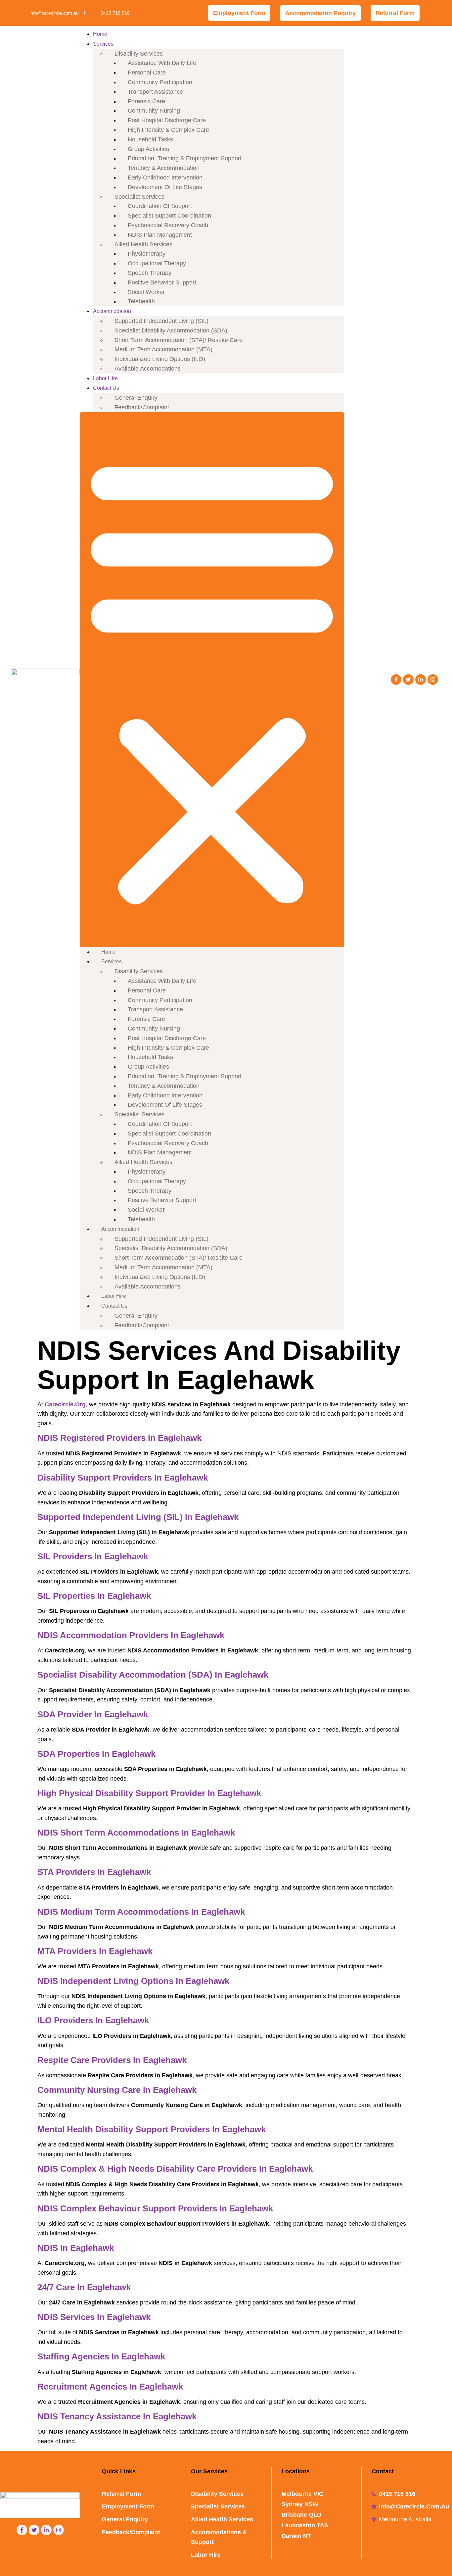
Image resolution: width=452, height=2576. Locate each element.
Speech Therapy (150, 273)
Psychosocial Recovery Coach (168, 225)
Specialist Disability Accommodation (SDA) (171, 330)
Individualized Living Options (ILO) (160, 359)
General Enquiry (136, 398)
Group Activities (148, 149)
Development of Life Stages (165, 187)
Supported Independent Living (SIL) (161, 321)
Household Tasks (150, 139)
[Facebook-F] (396, 680)
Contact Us (106, 388)
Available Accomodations (148, 369)
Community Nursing (154, 111)
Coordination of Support (160, 206)
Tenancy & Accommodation (164, 168)
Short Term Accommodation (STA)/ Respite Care (179, 340)
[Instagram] (433, 680)
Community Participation (160, 82)
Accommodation (112, 311)
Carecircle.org (65, 1404)
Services (103, 44)
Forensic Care (146, 101)
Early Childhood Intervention (165, 177)
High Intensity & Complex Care (168, 130)
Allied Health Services (143, 244)
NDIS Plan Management (160, 235)
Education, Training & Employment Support (185, 158)
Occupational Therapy (157, 263)
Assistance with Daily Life (162, 63)
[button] (212, 680)
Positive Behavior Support (162, 282)
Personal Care (147, 73)
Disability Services (139, 54)
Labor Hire (105, 378)
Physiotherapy (147, 254)
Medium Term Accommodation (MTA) (163, 349)
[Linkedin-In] (421, 680)
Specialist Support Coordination (169, 216)
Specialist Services (139, 197)
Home (100, 34)
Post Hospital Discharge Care (167, 120)
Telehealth (141, 301)
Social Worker (146, 292)
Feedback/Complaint (142, 407)
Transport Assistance (155, 92)
